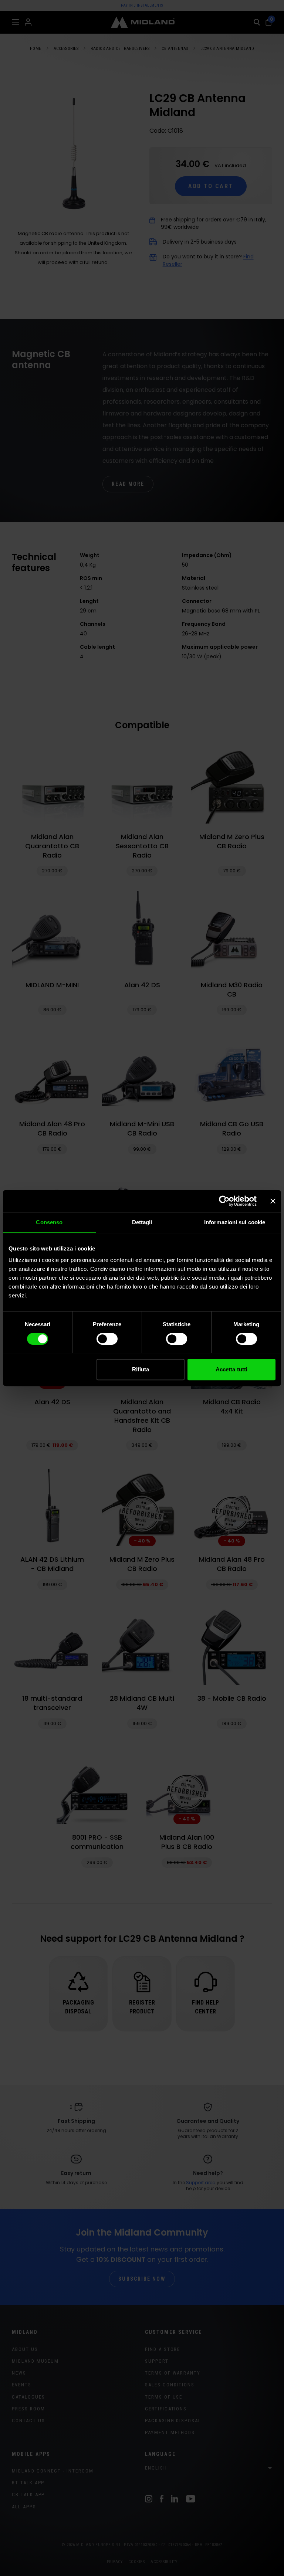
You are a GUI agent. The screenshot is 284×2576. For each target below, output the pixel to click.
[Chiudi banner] (273, 1201)
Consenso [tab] (49, 1222)
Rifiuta (141, 1369)
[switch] (107, 1339)
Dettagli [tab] (142, 1222)
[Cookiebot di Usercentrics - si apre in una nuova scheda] (224, 1201)
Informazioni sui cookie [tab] (235, 1222)
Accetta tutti (231, 1369)
